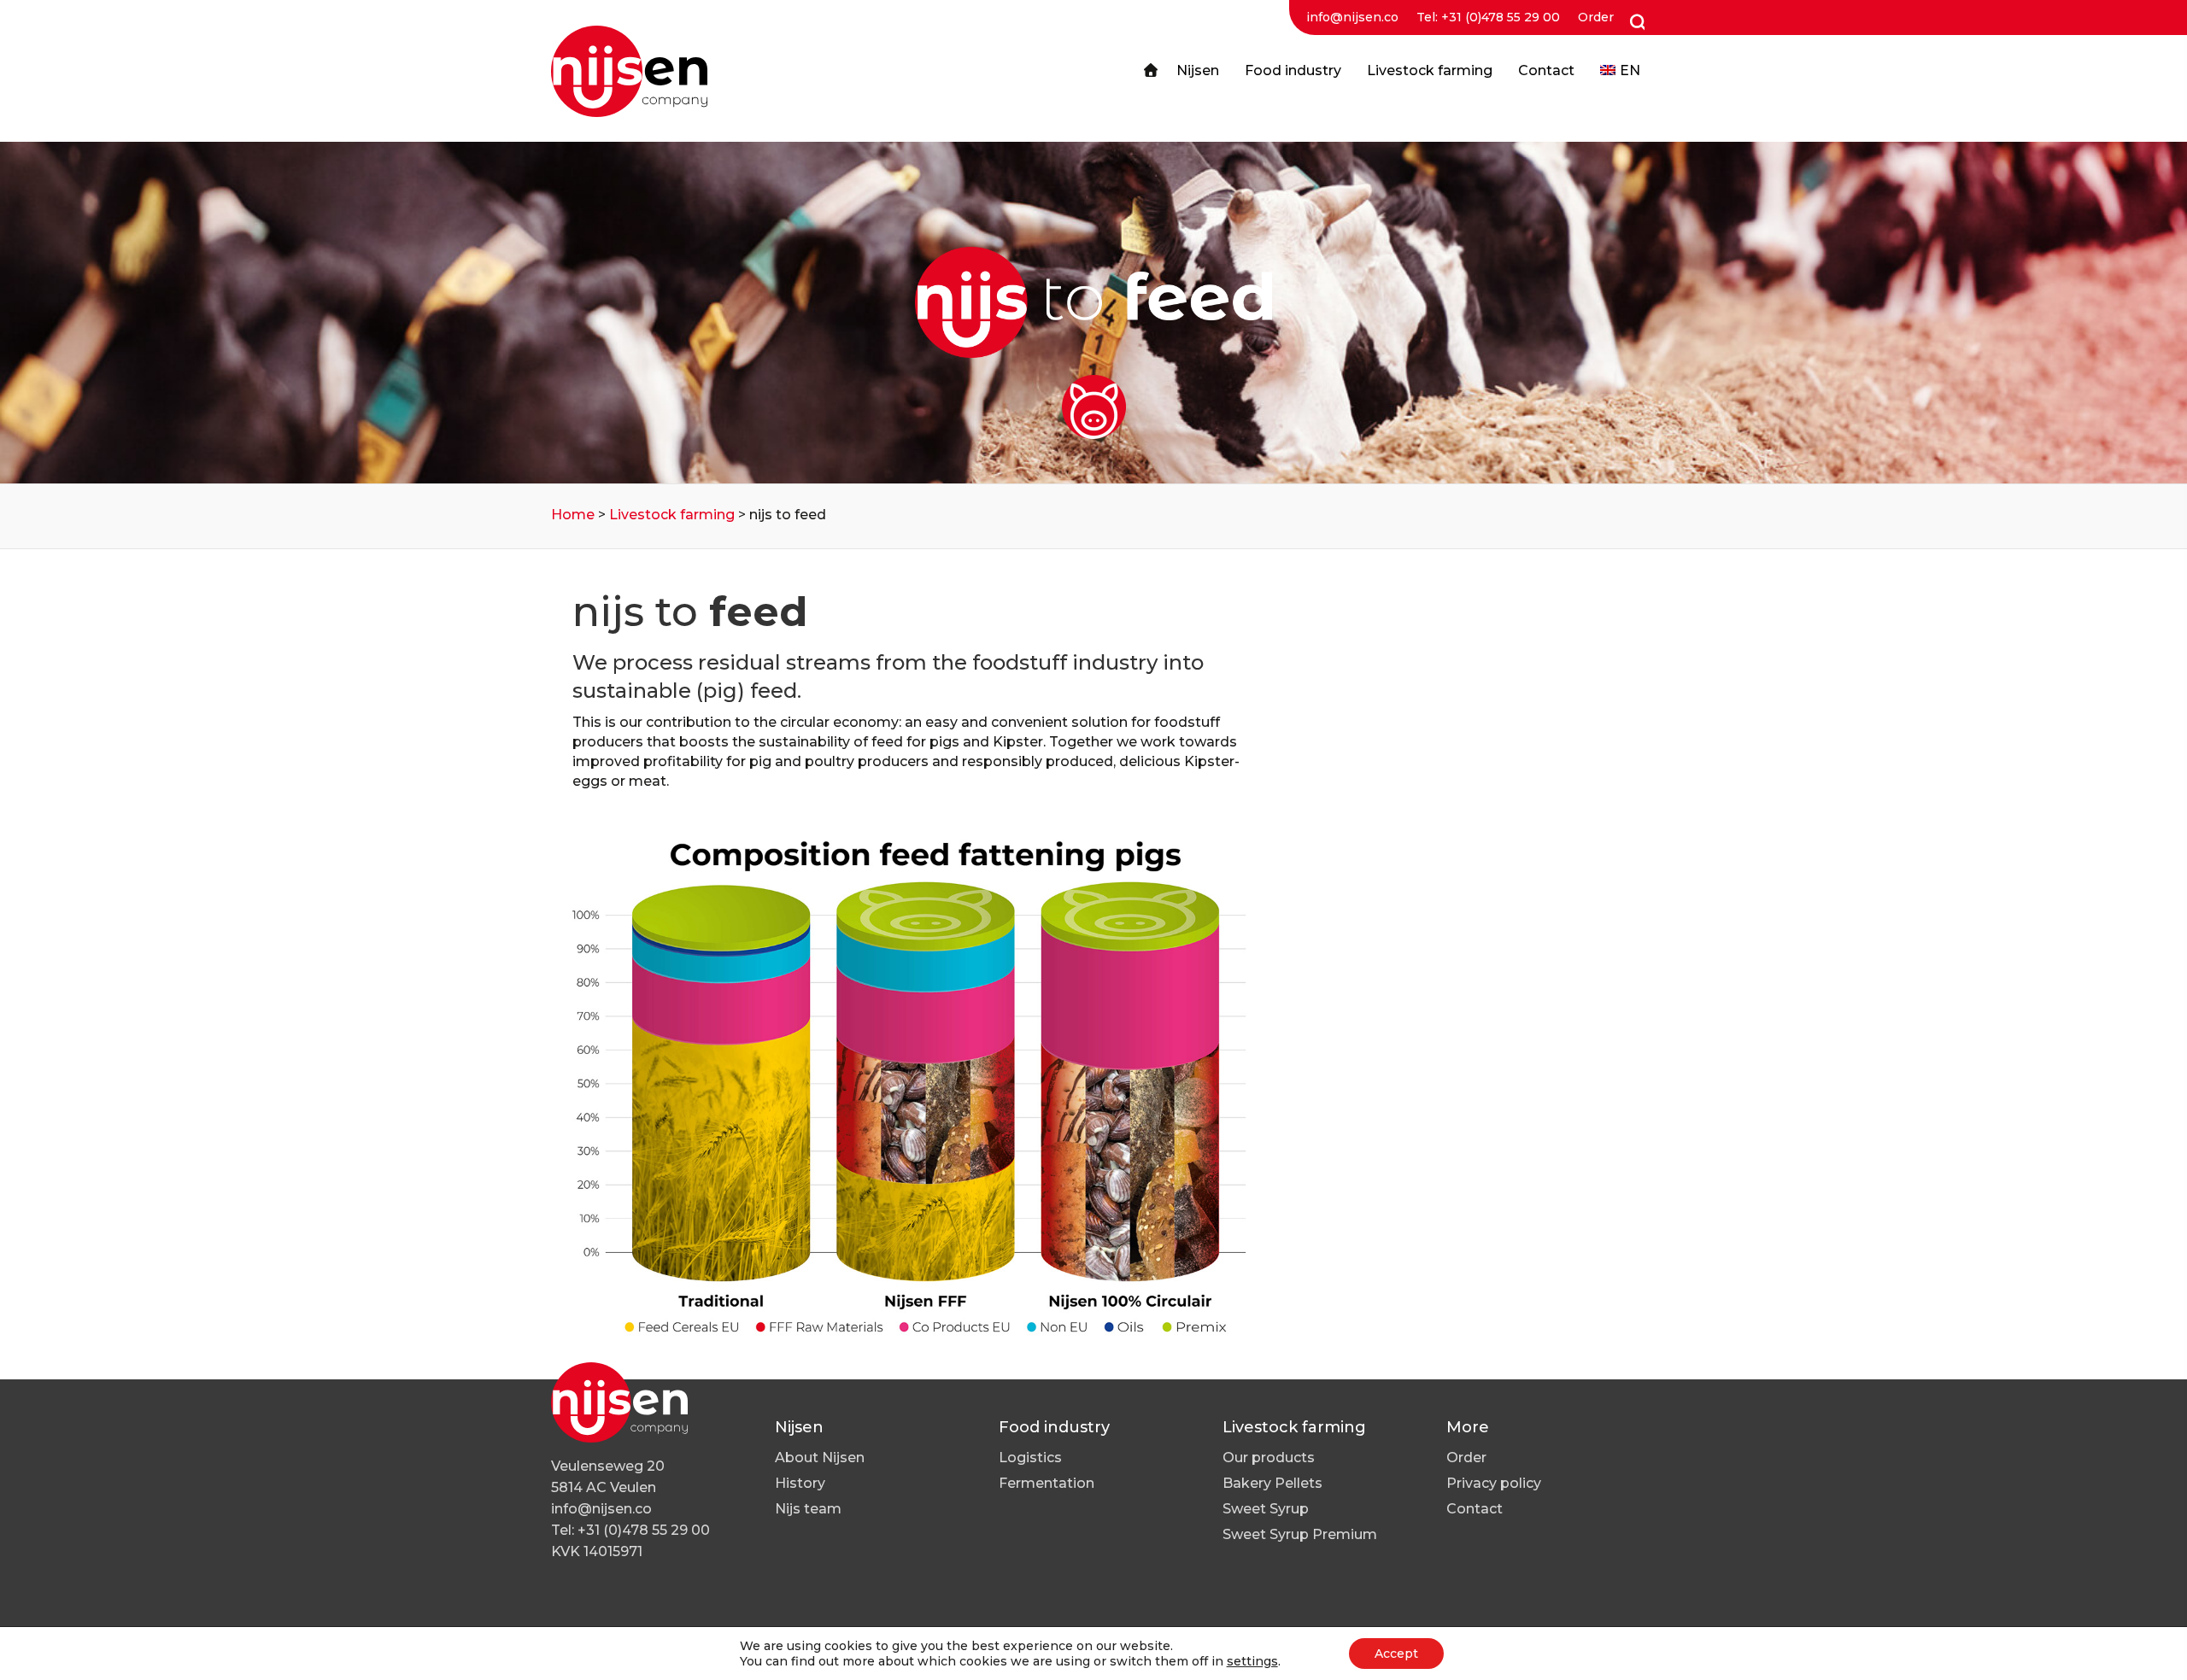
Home (573, 515)
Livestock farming (672, 515)
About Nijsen (820, 1458)
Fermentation (1047, 1483)
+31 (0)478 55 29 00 (644, 1530)
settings (1252, 1661)
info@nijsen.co (1352, 17)
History (800, 1483)
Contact (1475, 1509)
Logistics (1030, 1458)
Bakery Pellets (1272, 1483)
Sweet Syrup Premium (1300, 1534)
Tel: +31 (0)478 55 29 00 (1488, 17)
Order (1596, 17)
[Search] (1634, 23)
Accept (1396, 1654)
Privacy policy (1494, 1483)
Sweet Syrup (1266, 1509)
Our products (1269, 1458)
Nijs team (808, 1509)
